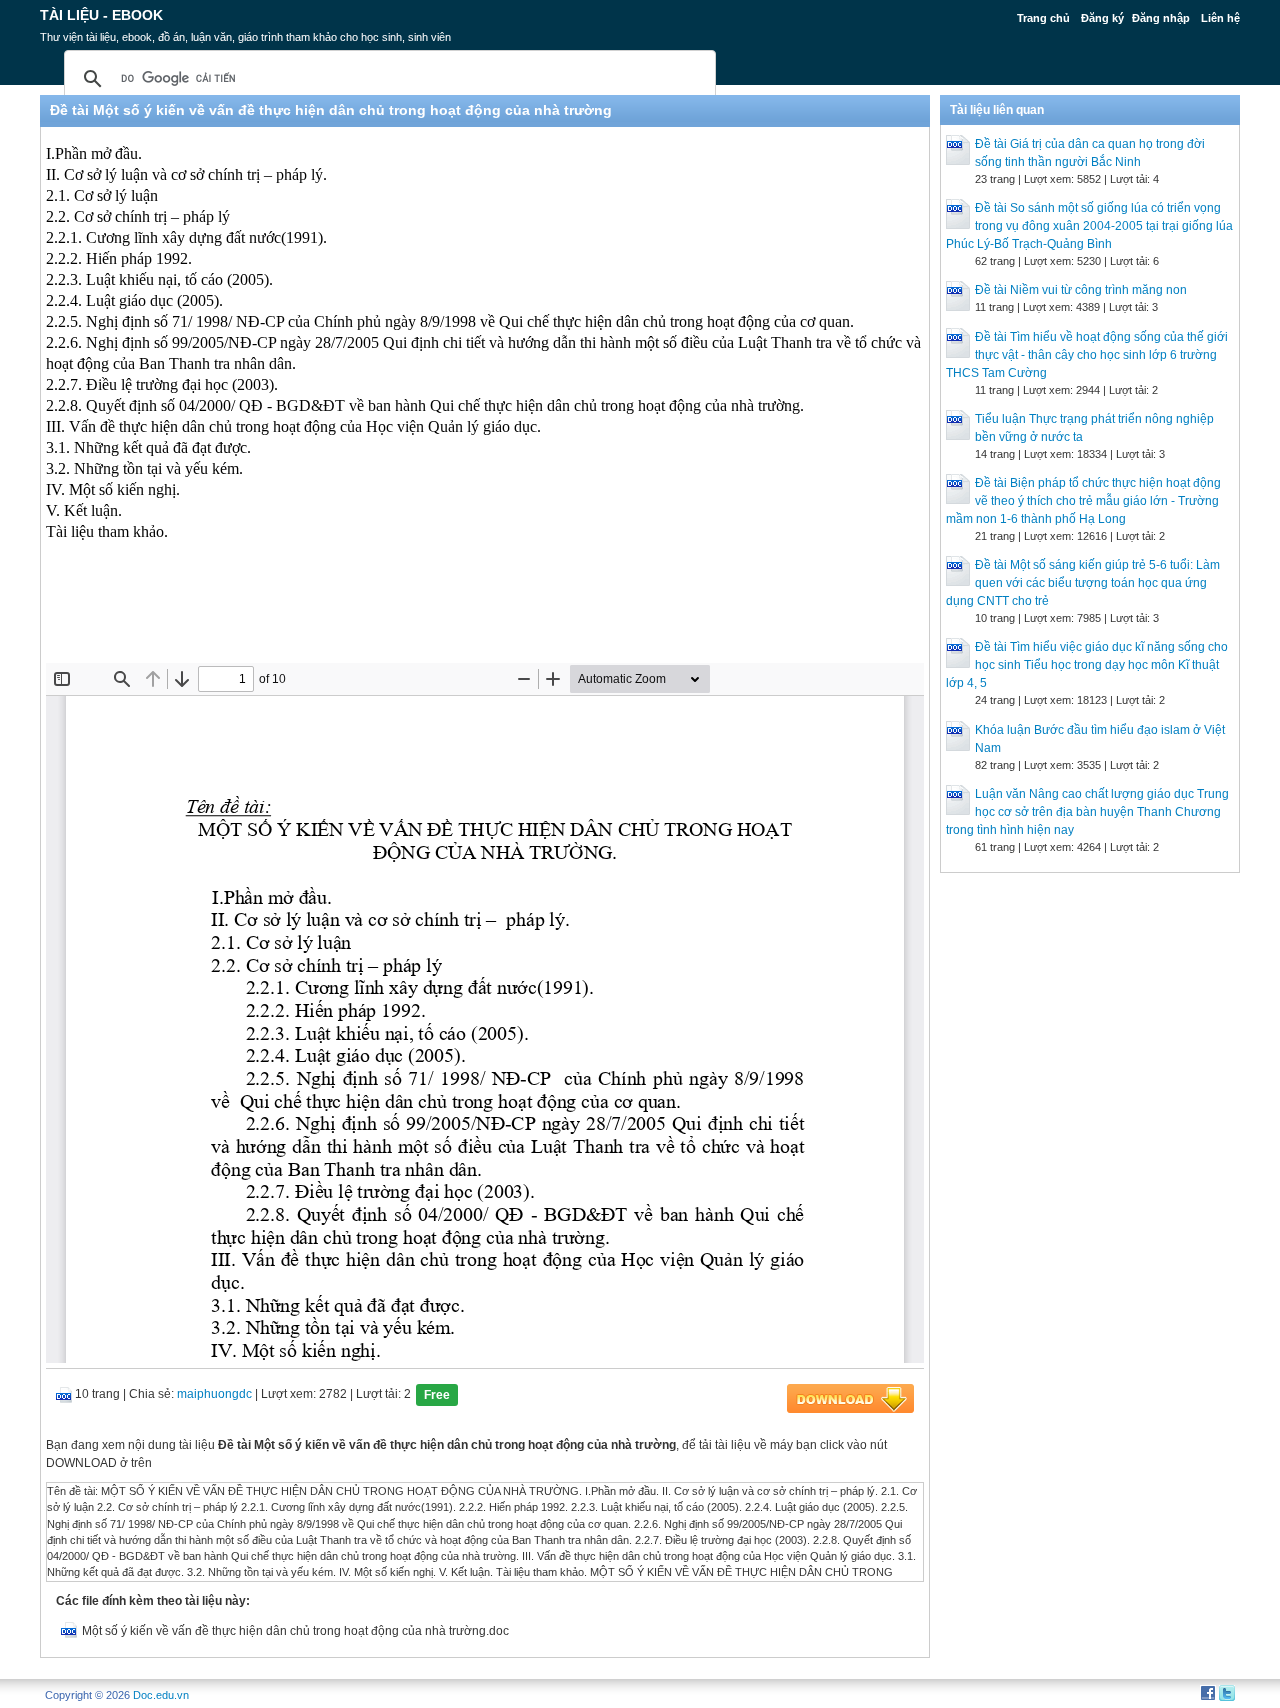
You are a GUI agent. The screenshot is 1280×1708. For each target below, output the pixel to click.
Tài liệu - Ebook (101, 15)
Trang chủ (1043, 18)
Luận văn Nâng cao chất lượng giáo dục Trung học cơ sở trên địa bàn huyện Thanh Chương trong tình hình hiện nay (1087, 812)
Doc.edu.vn (161, 1695)
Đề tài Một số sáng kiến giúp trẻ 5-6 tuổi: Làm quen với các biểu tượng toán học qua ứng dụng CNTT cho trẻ (1083, 583)
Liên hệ (1220, 18)
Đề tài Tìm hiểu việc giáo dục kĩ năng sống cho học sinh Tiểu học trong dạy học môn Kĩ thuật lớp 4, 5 (1087, 665)
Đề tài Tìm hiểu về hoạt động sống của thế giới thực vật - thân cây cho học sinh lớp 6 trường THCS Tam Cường (1087, 355)
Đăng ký (1102, 18)
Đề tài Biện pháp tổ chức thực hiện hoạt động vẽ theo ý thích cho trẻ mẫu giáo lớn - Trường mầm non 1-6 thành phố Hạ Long (1083, 501)
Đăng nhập (1161, 18)
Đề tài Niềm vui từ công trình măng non (1081, 290)
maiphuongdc (214, 1394)
